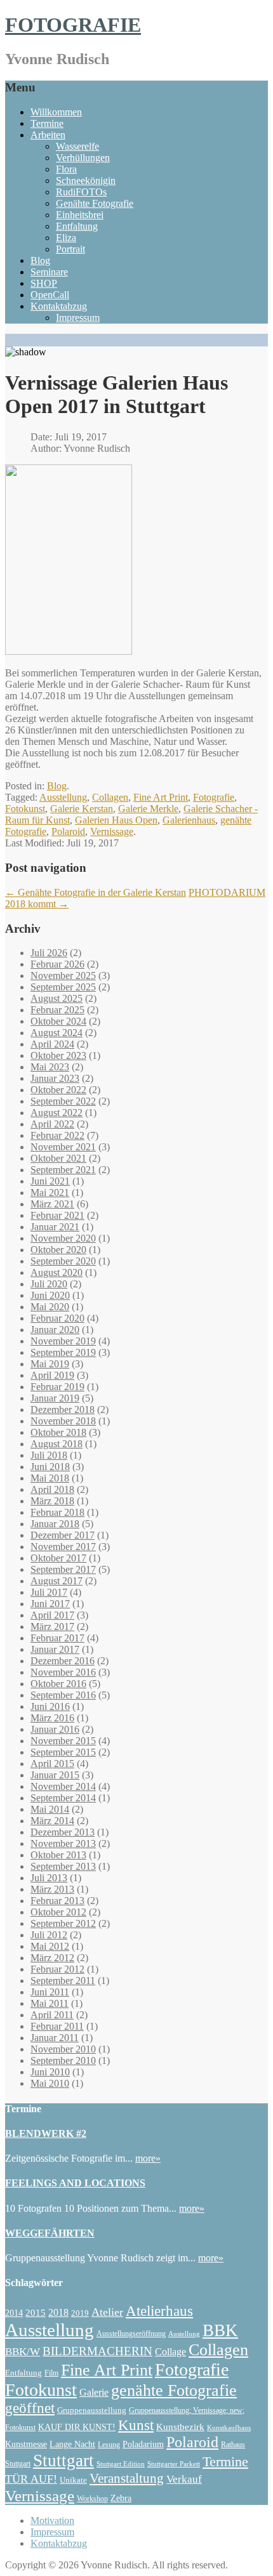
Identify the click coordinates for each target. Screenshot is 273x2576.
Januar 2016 (55, 1729)
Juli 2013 (49, 1878)
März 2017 (52, 1626)
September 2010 (63, 2060)
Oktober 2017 (58, 1558)
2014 (14, 2313)
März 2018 (52, 1501)
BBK (220, 2330)
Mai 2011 (50, 2003)
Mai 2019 (50, 1364)
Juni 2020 (50, 1295)
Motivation (52, 2520)
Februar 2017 (57, 1638)
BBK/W (23, 2352)
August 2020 (57, 1272)
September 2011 (63, 1981)
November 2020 (63, 1238)
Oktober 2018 (58, 1432)
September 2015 (63, 1752)
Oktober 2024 (58, 1021)
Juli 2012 (49, 1935)
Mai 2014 (50, 1809)
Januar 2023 (55, 1078)
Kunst (136, 2425)
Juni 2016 (50, 1706)
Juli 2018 (49, 1455)
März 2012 (52, 1958)
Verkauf (184, 2479)
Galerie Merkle (148, 809)
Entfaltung (77, 226)
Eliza (66, 238)
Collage (170, 2352)
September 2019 (63, 1352)
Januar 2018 (55, 1524)
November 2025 (63, 976)
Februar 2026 (57, 964)
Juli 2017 (49, 1592)
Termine (47, 123)
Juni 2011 (50, 1992)
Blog (40, 260)
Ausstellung (63, 797)
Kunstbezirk (180, 2427)
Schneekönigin (86, 181)
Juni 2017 (50, 1604)
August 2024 (57, 1033)
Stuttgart (63, 2461)
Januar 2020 (55, 1330)
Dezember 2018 (63, 1410)
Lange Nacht (72, 2444)
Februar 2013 (57, 1901)
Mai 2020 (50, 1307)
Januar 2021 (55, 1227)
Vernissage (112, 831)
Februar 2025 (57, 1010)
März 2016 (52, 1718)
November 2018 (63, 1421)
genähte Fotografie (174, 2390)
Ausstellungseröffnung (131, 2334)
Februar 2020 (57, 1318)
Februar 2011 (57, 2026)
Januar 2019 (55, 1398)
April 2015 (52, 1764)
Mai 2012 (50, 1946)
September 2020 (63, 1261)
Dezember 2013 (63, 1832)
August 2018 (57, 1444)
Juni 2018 (50, 1467)
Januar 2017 (55, 1649)
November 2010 (63, 2049)
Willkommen (56, 112)
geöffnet (30, 2408)
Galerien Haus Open (116, 820)
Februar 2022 (57, 1135)
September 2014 (63, 1798)
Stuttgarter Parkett (174, 2464)
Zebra (121, 2498)
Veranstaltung (127, 2478)
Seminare (49, 272)
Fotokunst (25, 809)
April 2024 (52, 1044)
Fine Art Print (161, 797)
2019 (80, 2313)
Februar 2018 (57, 1512)
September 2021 (63, 1170)
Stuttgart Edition (121, 2464)
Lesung (109, 2445)
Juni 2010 (50, 2072)
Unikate (73, 2480)
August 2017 (57, 1581)
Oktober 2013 (58, 1855)
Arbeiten (48, 135)
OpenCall (50, 295)
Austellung (184, 2334)
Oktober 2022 (58, 1090)
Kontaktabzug (59, 306)
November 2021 (63, 1147)
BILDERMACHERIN (97, 2351)
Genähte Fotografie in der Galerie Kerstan (96, 892)
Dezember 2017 (63, 1535)
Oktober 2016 (58, 1684)
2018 (58, 2312)
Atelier (107, 2312)
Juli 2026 (49, 953)
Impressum (78, 318)
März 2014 (52, 1821)
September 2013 (63, 1866)
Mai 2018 (50, 1478)
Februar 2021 (57, 1215)
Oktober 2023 (58, 1055)
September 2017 (63, 1569)
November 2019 (63, 1341)
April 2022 (52, 1124)
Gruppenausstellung (92, 2410)
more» (148, 2158)
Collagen (110, 797)
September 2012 (63, 1923)
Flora (66, 169)
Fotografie (214, 797)
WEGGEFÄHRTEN (50, 2233)
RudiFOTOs (81, 192)
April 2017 (52, 1615)
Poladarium (143, 2444)
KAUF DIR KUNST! (77, 2427)
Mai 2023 (50, 1067)
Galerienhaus (189, 820)
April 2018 (52, 1489)
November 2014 (63, 1786)
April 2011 (52, 2015)
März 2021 (52, 1204)
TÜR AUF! (31, 2479)
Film (51, 2373)
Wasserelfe (77, 146)
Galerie (94, 2392)
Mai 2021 (50, 1193)
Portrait (70, 249)
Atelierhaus (159, 2311)
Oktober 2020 (58, 1250)
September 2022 (63, 1101)
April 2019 (52, 1375)
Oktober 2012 (58, 1912)
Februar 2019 (57, 1387)
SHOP (44, 283)
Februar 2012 (57, 1969)
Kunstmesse (26, 2444)
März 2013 (52, 1889)
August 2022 (57, 1113)
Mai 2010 (50, 2083)
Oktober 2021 (58, 1158)
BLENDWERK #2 (46, 2133)
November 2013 (63, 1843)
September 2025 (63, 987)
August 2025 (57, 998)
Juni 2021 (50, 1181)
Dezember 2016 (63, 1661)
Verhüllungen (83, 158)
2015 (36, 2312)
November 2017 (63, 1547)
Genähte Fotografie (95, 203)
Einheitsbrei (80, 215)
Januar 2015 (55, 1775)
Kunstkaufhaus (229, 2428)
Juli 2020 (49, 1284)
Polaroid (68, 831)
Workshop (92, 2499)
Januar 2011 (55, 2038)
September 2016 (63, 1695)
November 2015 (63, 1741)
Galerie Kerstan (82, 809)
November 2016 (63, 1672)
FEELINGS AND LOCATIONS (75, 2183)
